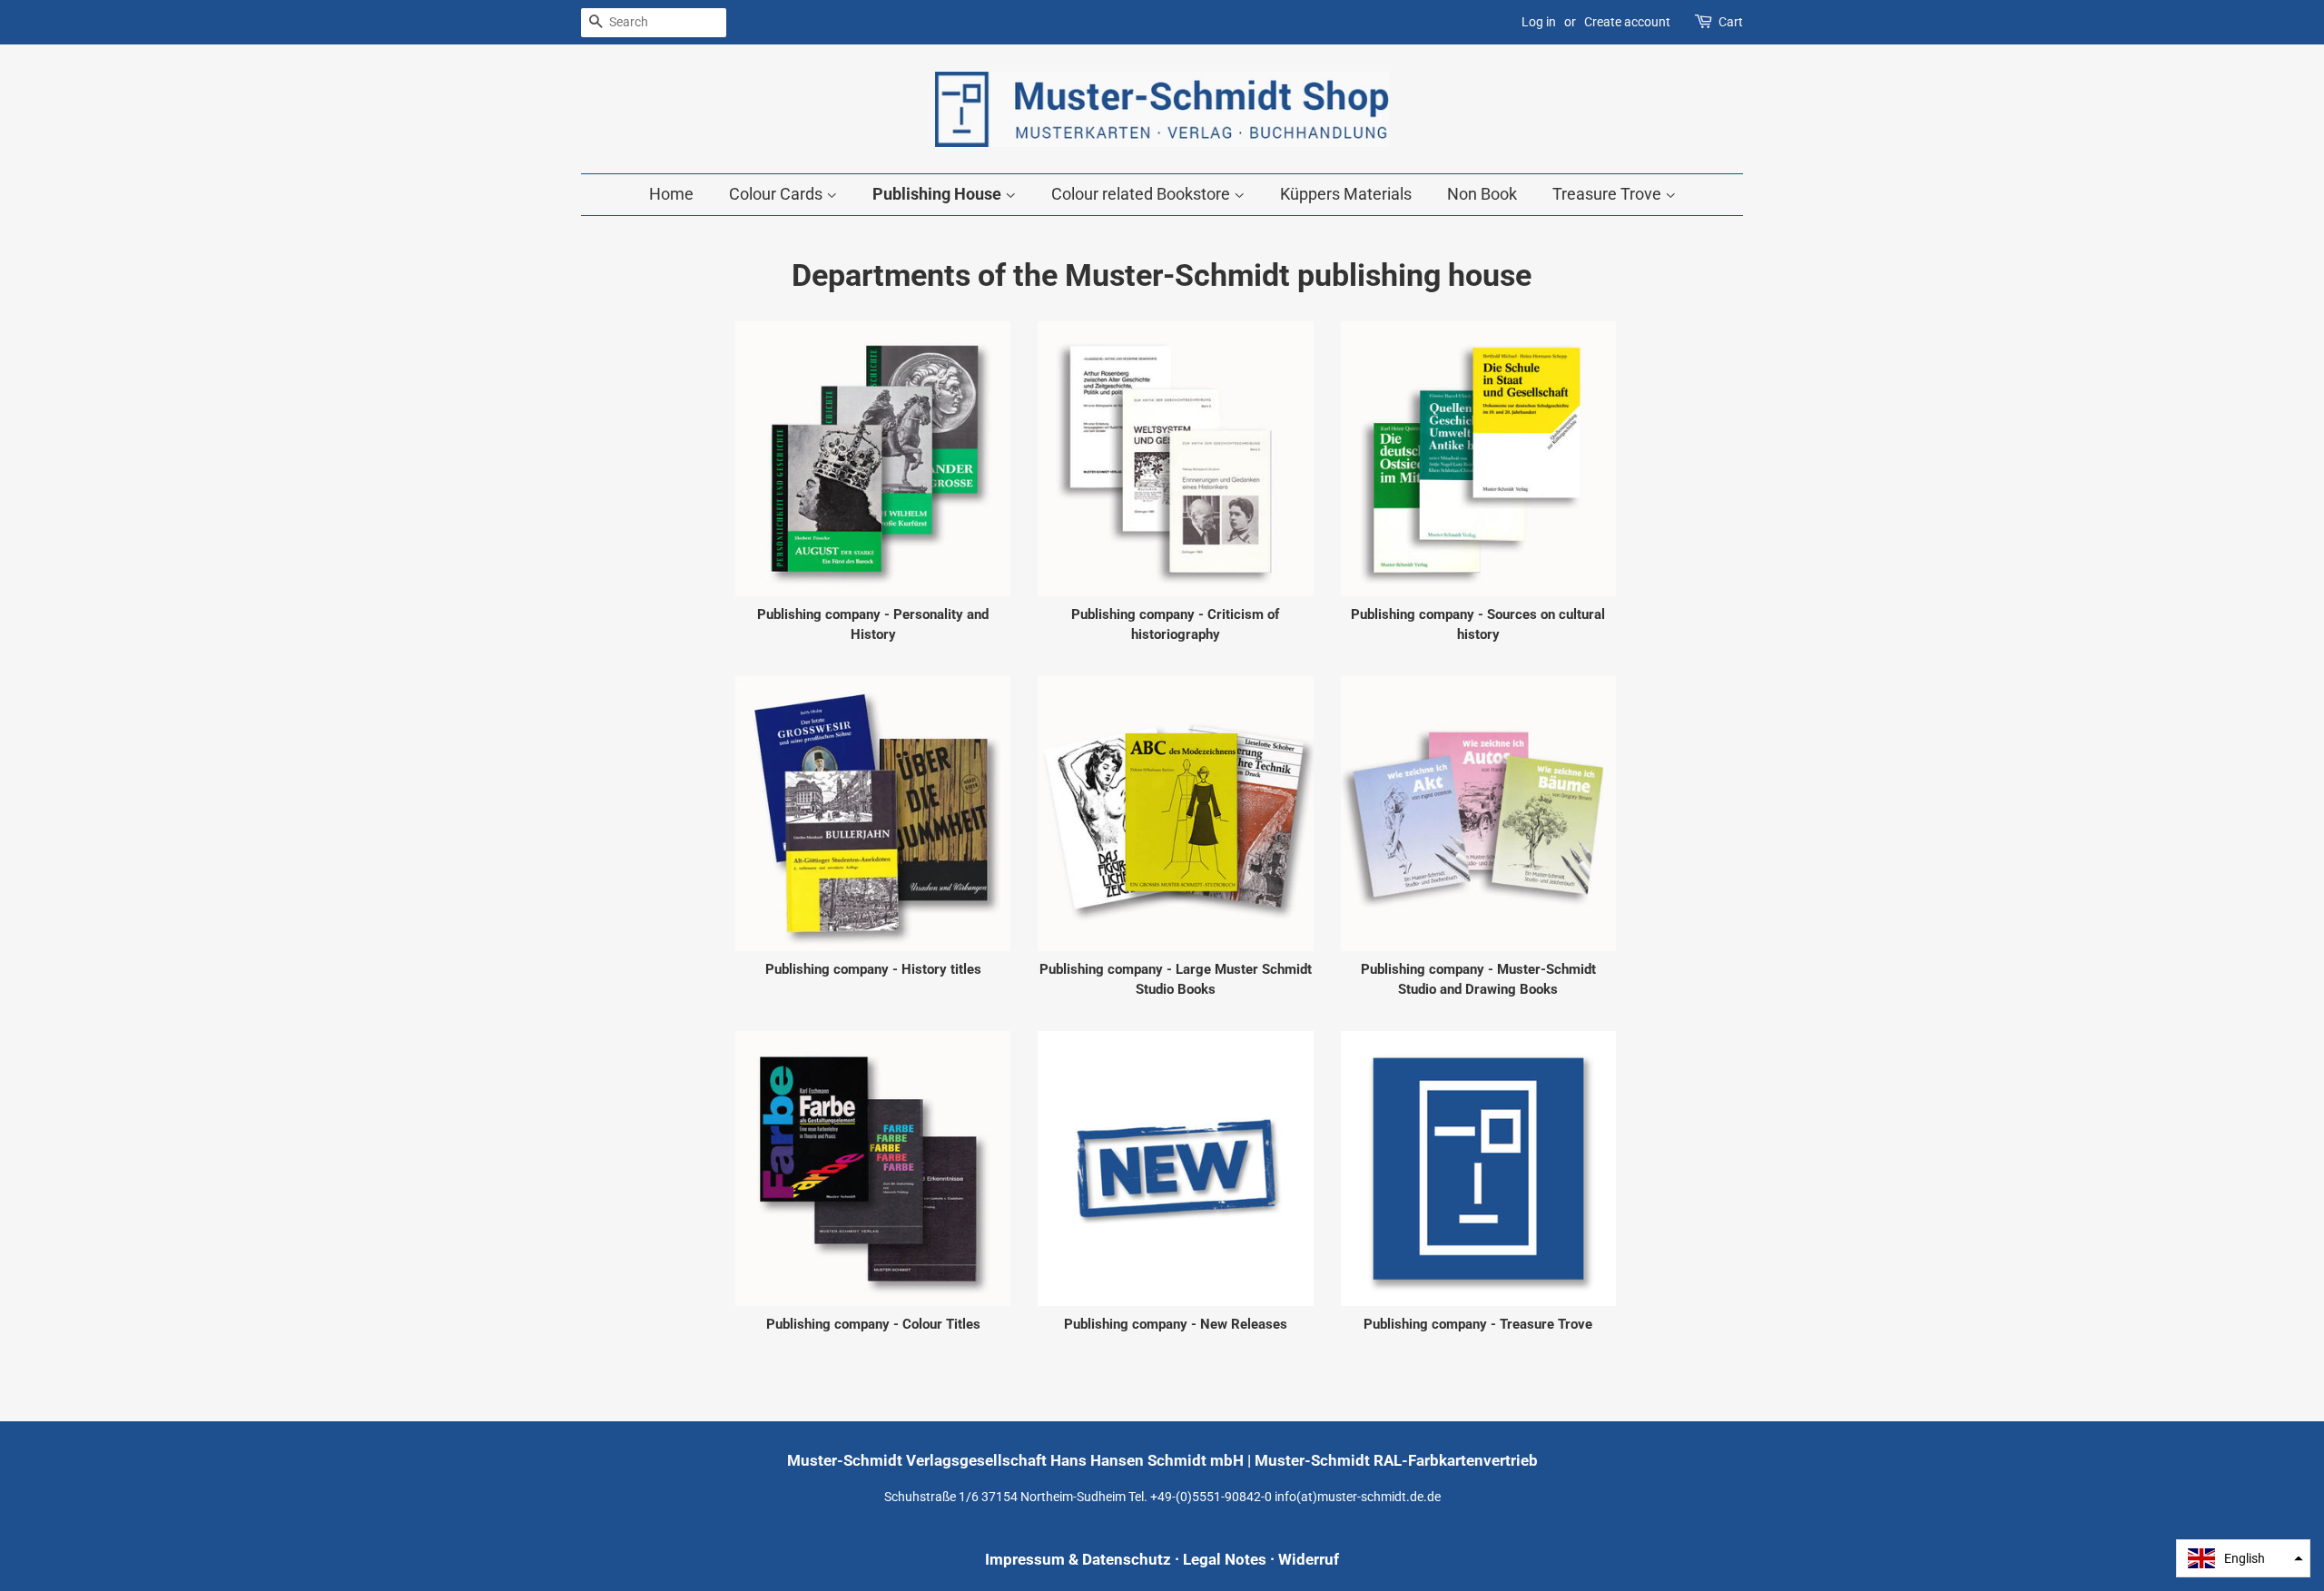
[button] (2243, 1558)
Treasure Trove (1609, 194)
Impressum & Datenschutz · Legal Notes (1126, 1559)
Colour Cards (778, 194)
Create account (1627, 22)
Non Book (1482, 194)
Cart (1731, 22)
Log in (1539, 22)
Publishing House (939, 194)
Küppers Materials (1346, 194)
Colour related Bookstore (1142, 194)
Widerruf (1309, 1559)
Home (671, 194)
